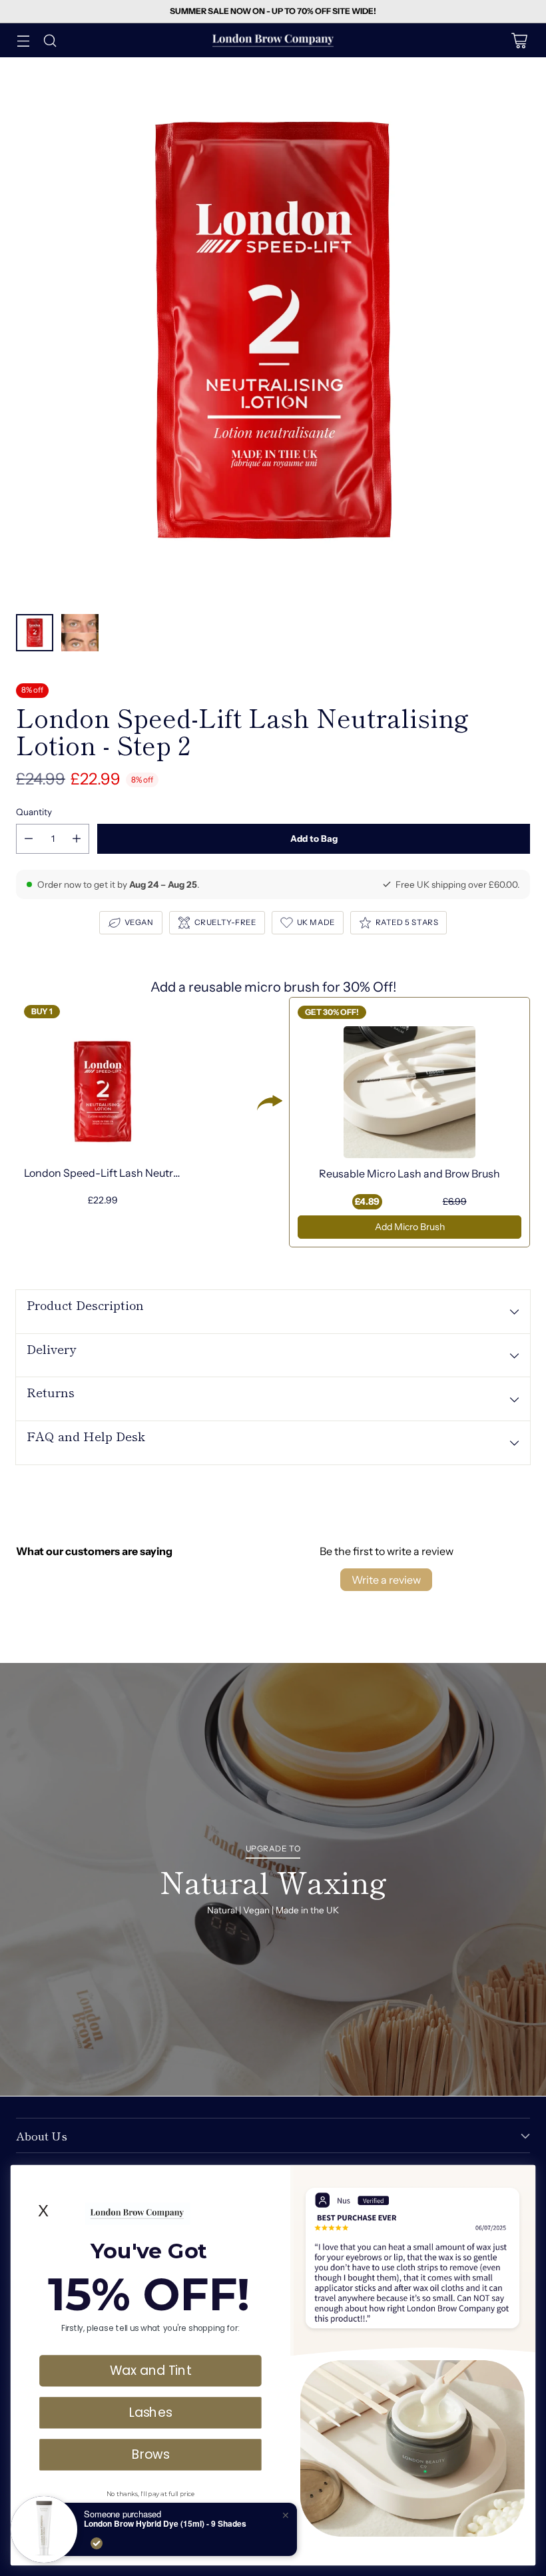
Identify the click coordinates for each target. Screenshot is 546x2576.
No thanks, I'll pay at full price (150, 2493)
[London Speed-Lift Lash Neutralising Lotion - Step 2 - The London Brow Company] (273, 330)
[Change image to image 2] (80, 633)
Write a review (386, 1580)
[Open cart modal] (519, 40)
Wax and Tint (150, 2370)
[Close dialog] (522, 2178)
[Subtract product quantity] (29, 839)
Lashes (151, 2412)
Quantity (34, 812)
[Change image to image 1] (35, 633)
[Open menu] (23, 40)
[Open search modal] (50, 40)
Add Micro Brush (410, 1227)
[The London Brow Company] (273, 40)
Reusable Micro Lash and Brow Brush (409, 1173)
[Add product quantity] (77, 839)
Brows (150, 2454)
